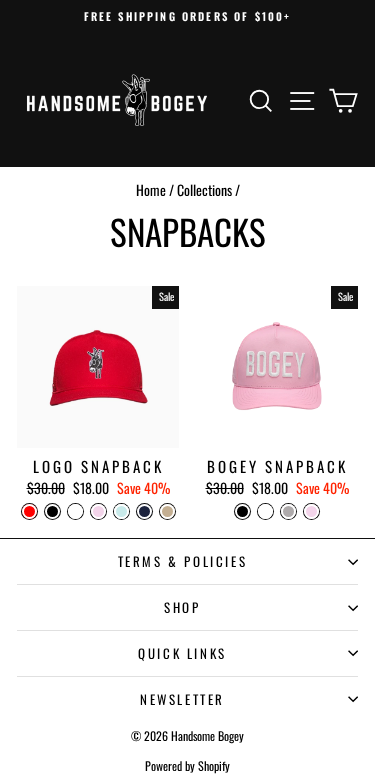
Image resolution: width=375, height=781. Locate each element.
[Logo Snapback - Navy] (144, 511)
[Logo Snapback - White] (75, 511)
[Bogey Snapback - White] (265, 511)
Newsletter (182, 699)
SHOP (182, 607)
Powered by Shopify (187, 765)
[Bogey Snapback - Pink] (311, 511)
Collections (204, 189)
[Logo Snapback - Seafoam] (121, 511)
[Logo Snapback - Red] (29, 511)
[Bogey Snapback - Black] (242, 511)
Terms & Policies (183, 561)
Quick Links (182, 653)
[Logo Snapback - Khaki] (167, 511)
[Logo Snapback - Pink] (98, 511)
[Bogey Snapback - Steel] (288, 511)
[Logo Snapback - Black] (52, 511)
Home (151, 189)
